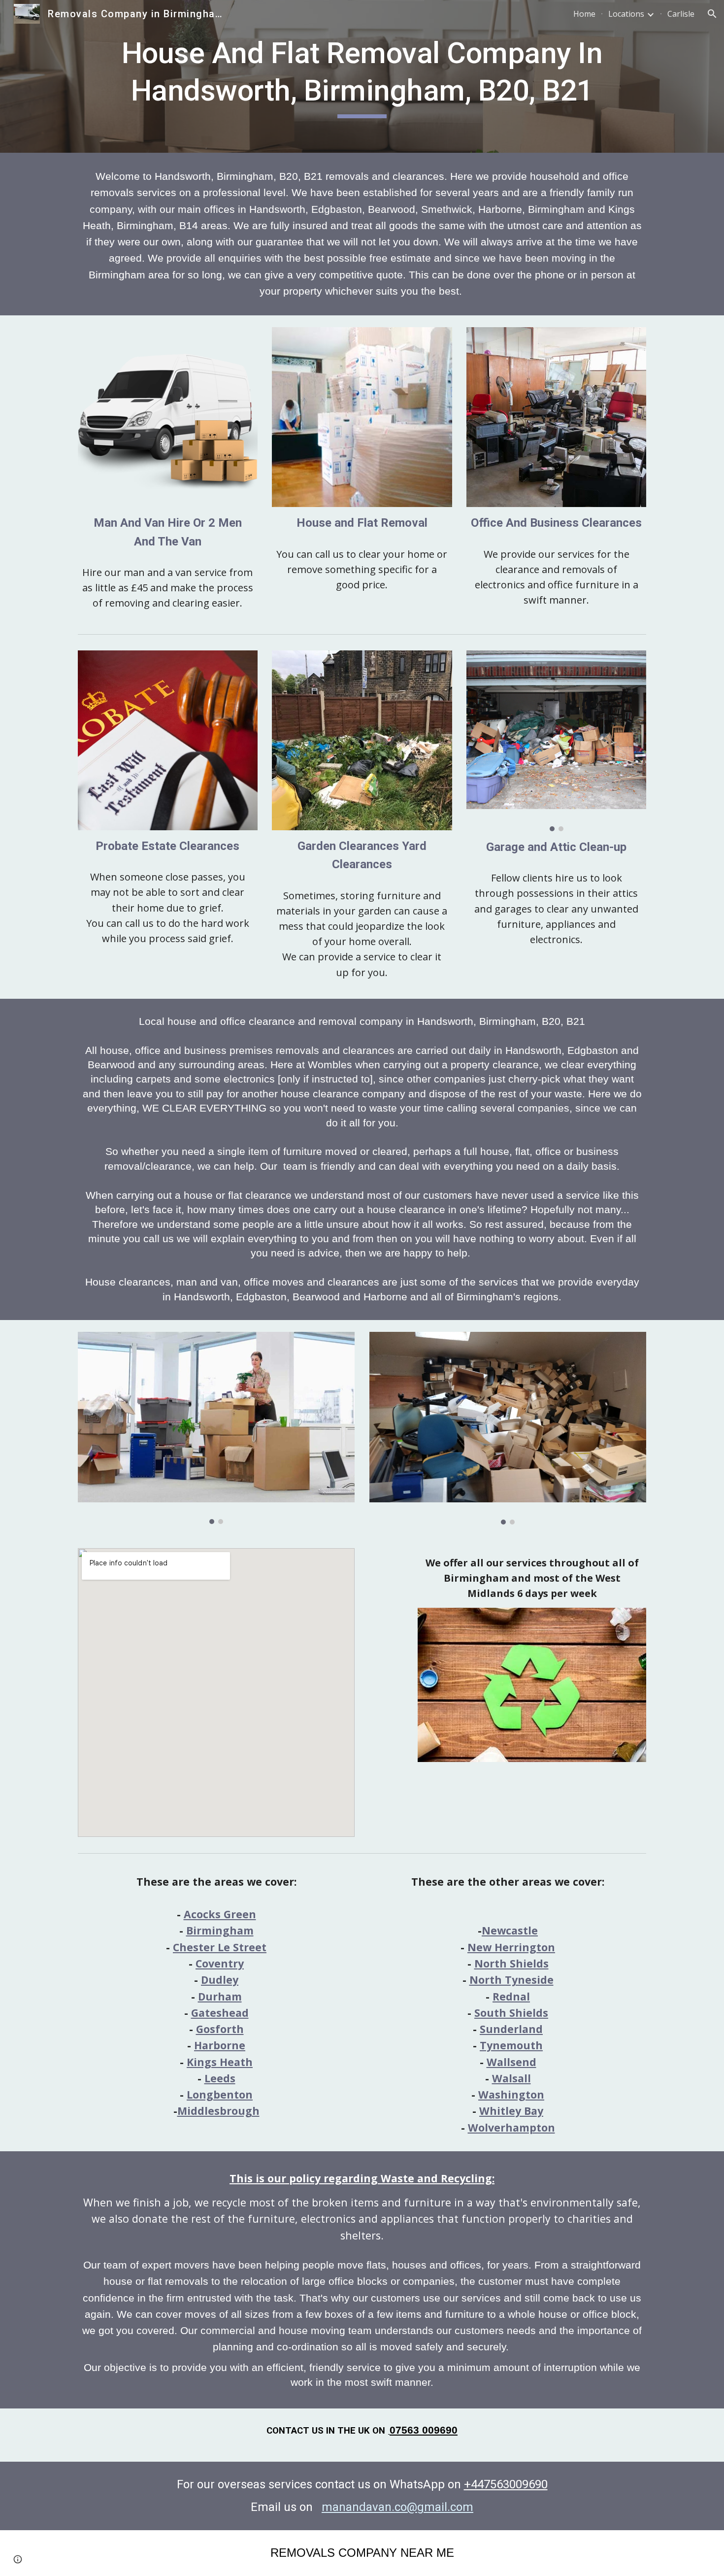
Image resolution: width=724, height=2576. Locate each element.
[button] (712, 14)
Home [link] (584, 14)
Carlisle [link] (681, 14)
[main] (362, 76)
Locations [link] (626, 14)
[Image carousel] (556, 741)
